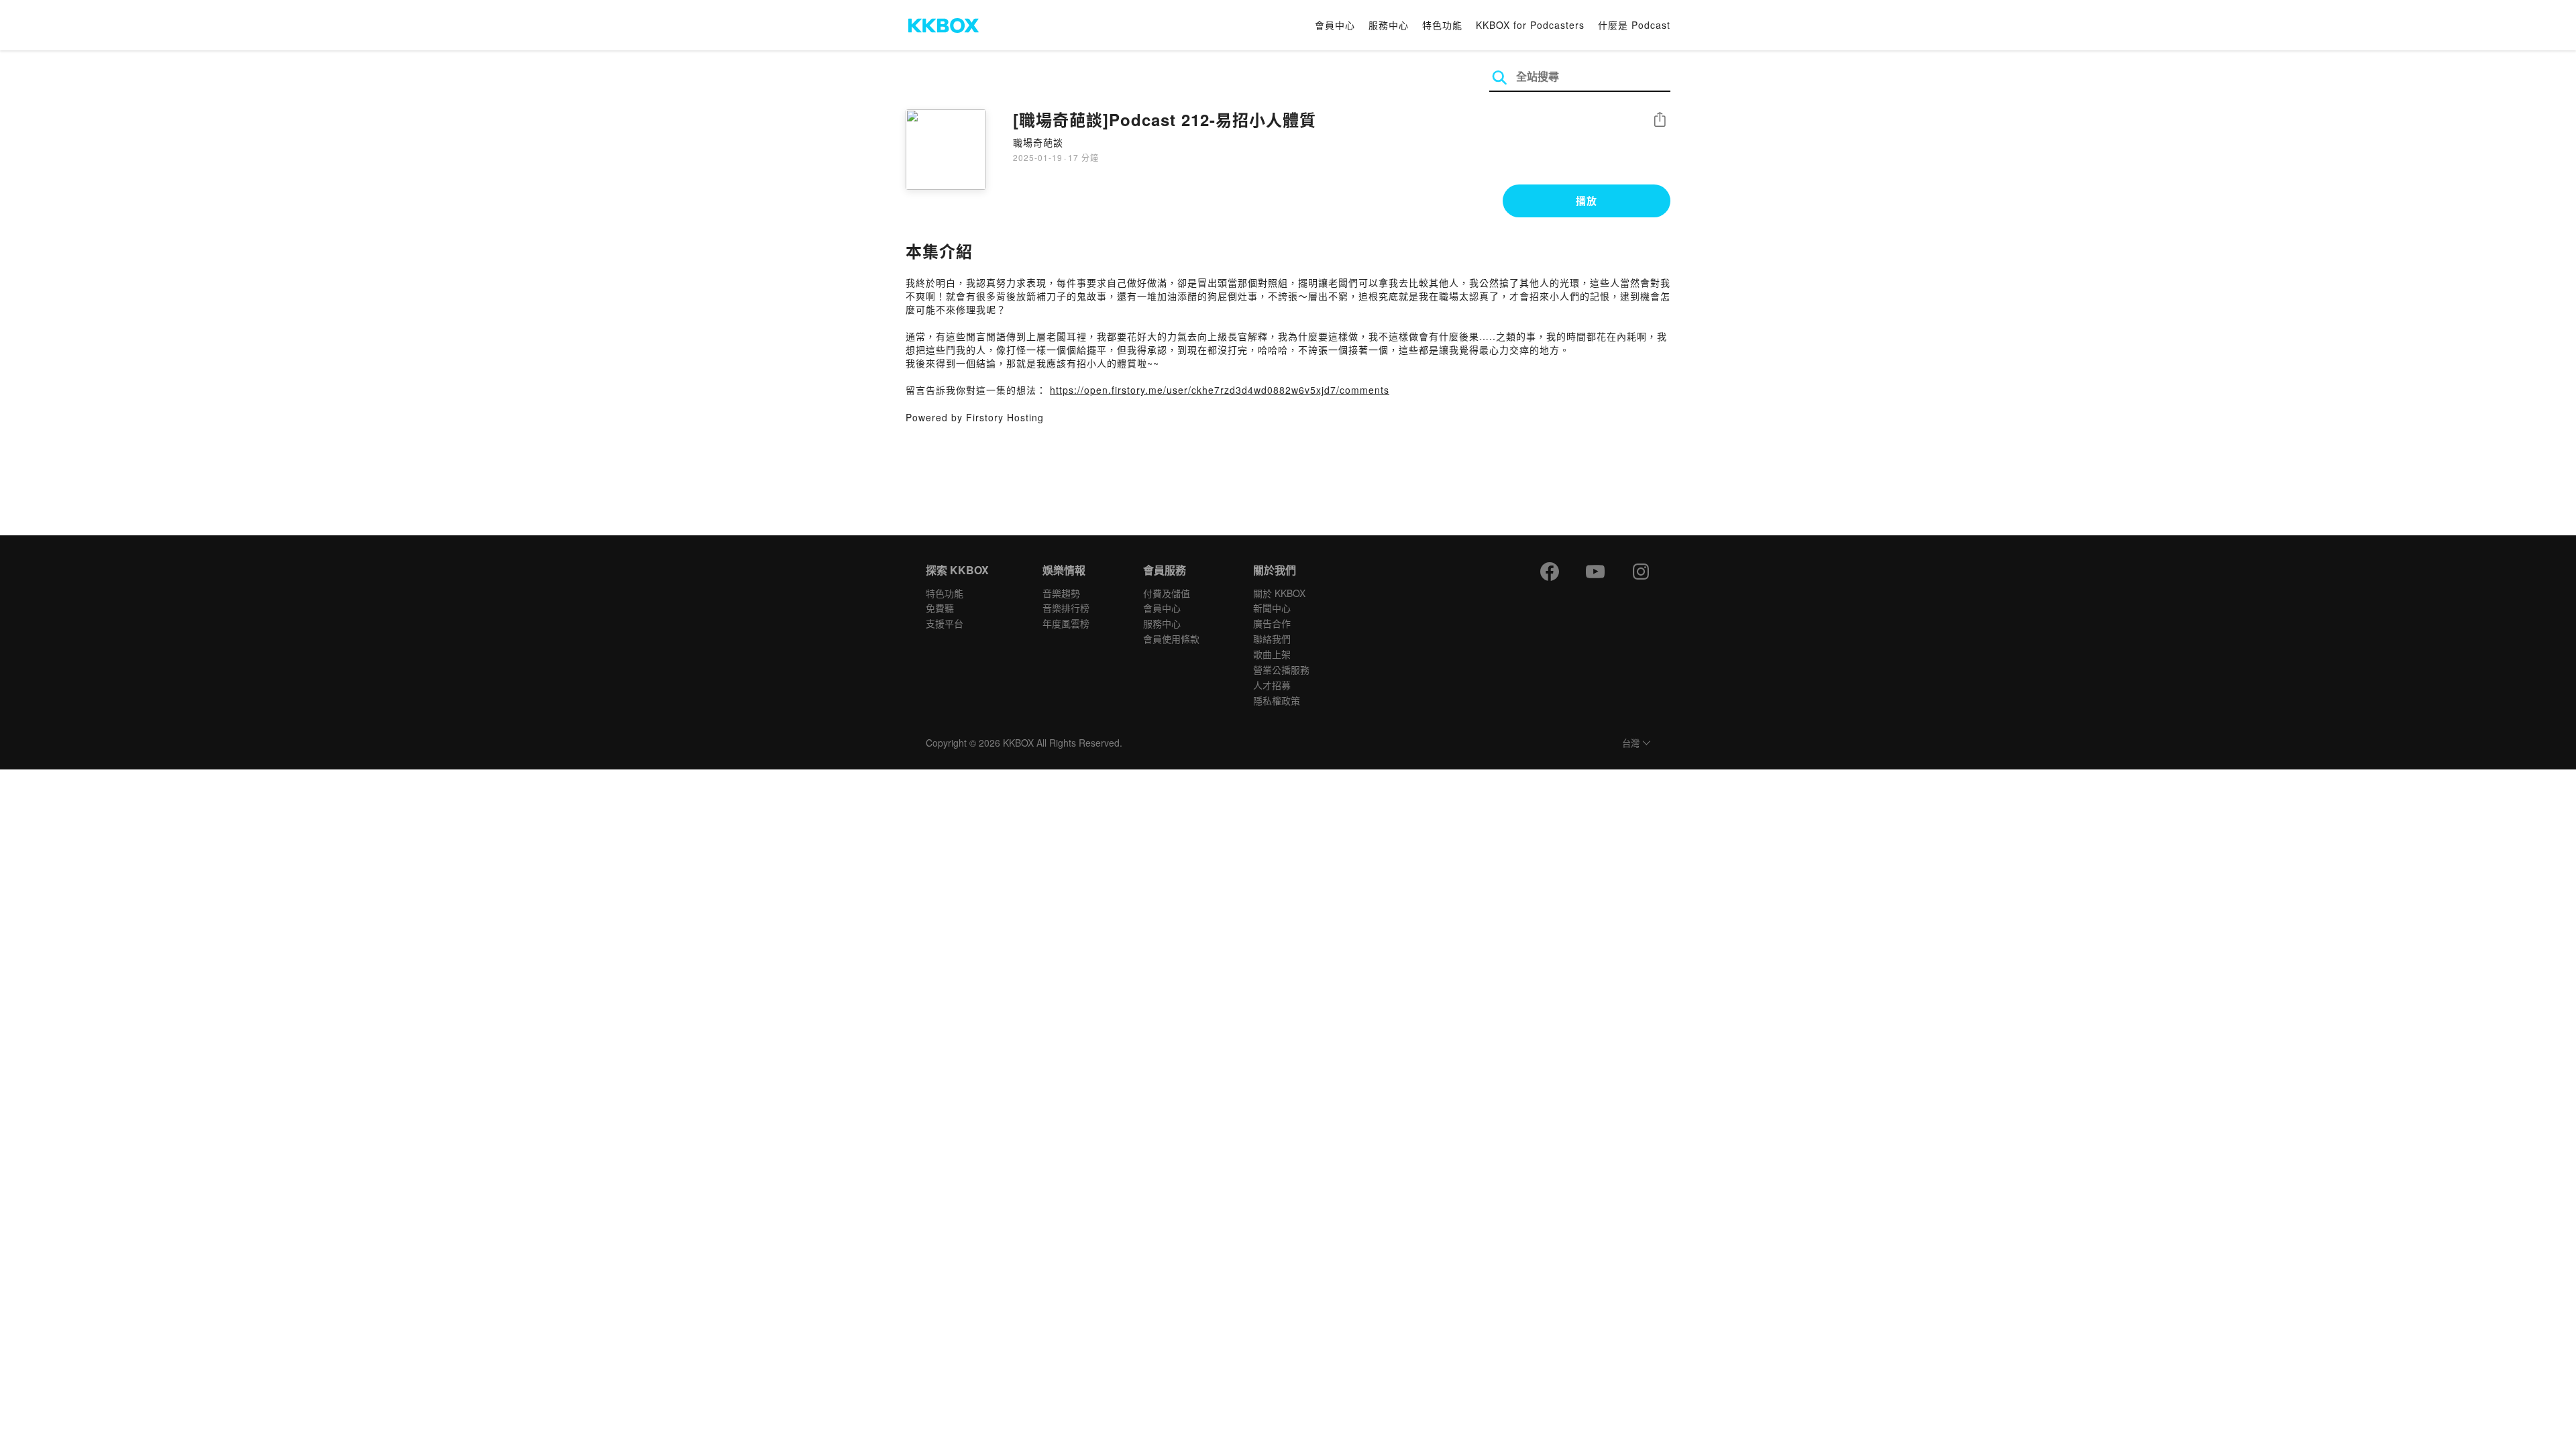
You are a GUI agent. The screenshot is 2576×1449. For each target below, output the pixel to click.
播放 (1587, 201)
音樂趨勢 (1061, 593)
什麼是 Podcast (1634, 25)
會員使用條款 (1171, 639)
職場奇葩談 (1038, 142)
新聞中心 (1272, 608)
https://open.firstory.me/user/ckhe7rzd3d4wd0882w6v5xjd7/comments (1220, 390)
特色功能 (1442, 25)
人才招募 (1272, 685)
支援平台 (945, 623)
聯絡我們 (1272, 639)
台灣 (1631, 744)
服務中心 (1389, 25)
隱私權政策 (1277, 700)
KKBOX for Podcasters (1530, 25)
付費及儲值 (1167, 593)
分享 (1660, 120)
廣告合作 (1272, 623)
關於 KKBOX (1279, 593)
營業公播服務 (1281, 669)
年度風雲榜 (1066, 623)
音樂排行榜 (1066, 608)
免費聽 (940, 608)
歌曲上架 (1272, 654)
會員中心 (1335, 25)
